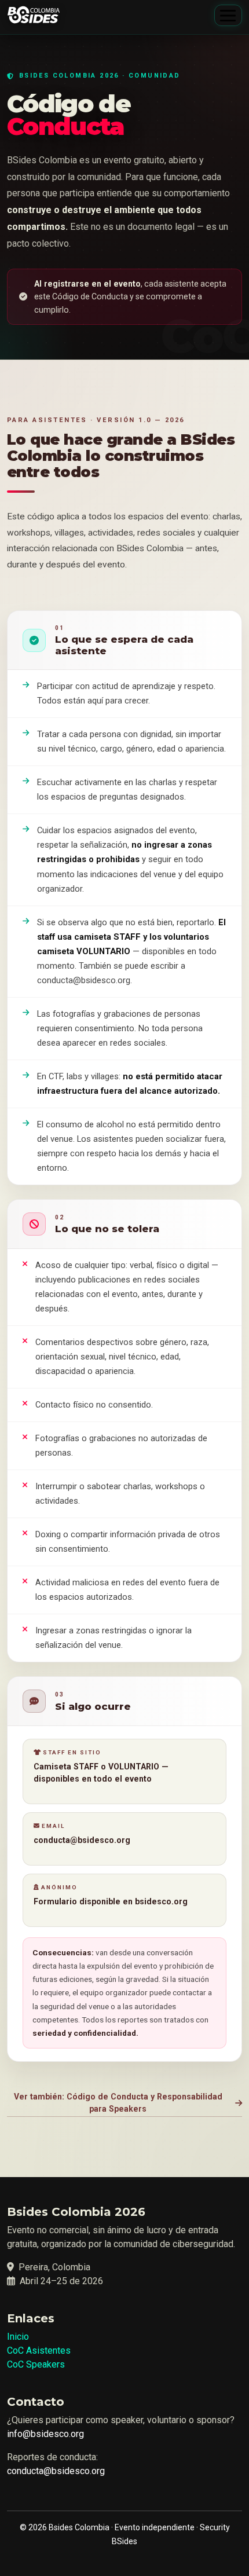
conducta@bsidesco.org (56, 2471)
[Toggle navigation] (228, 15)
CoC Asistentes (39, 2350)
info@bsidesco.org (45, 2434)
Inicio (18, 2337)
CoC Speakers (36, 2364)
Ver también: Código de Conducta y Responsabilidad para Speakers (118, 2103)
